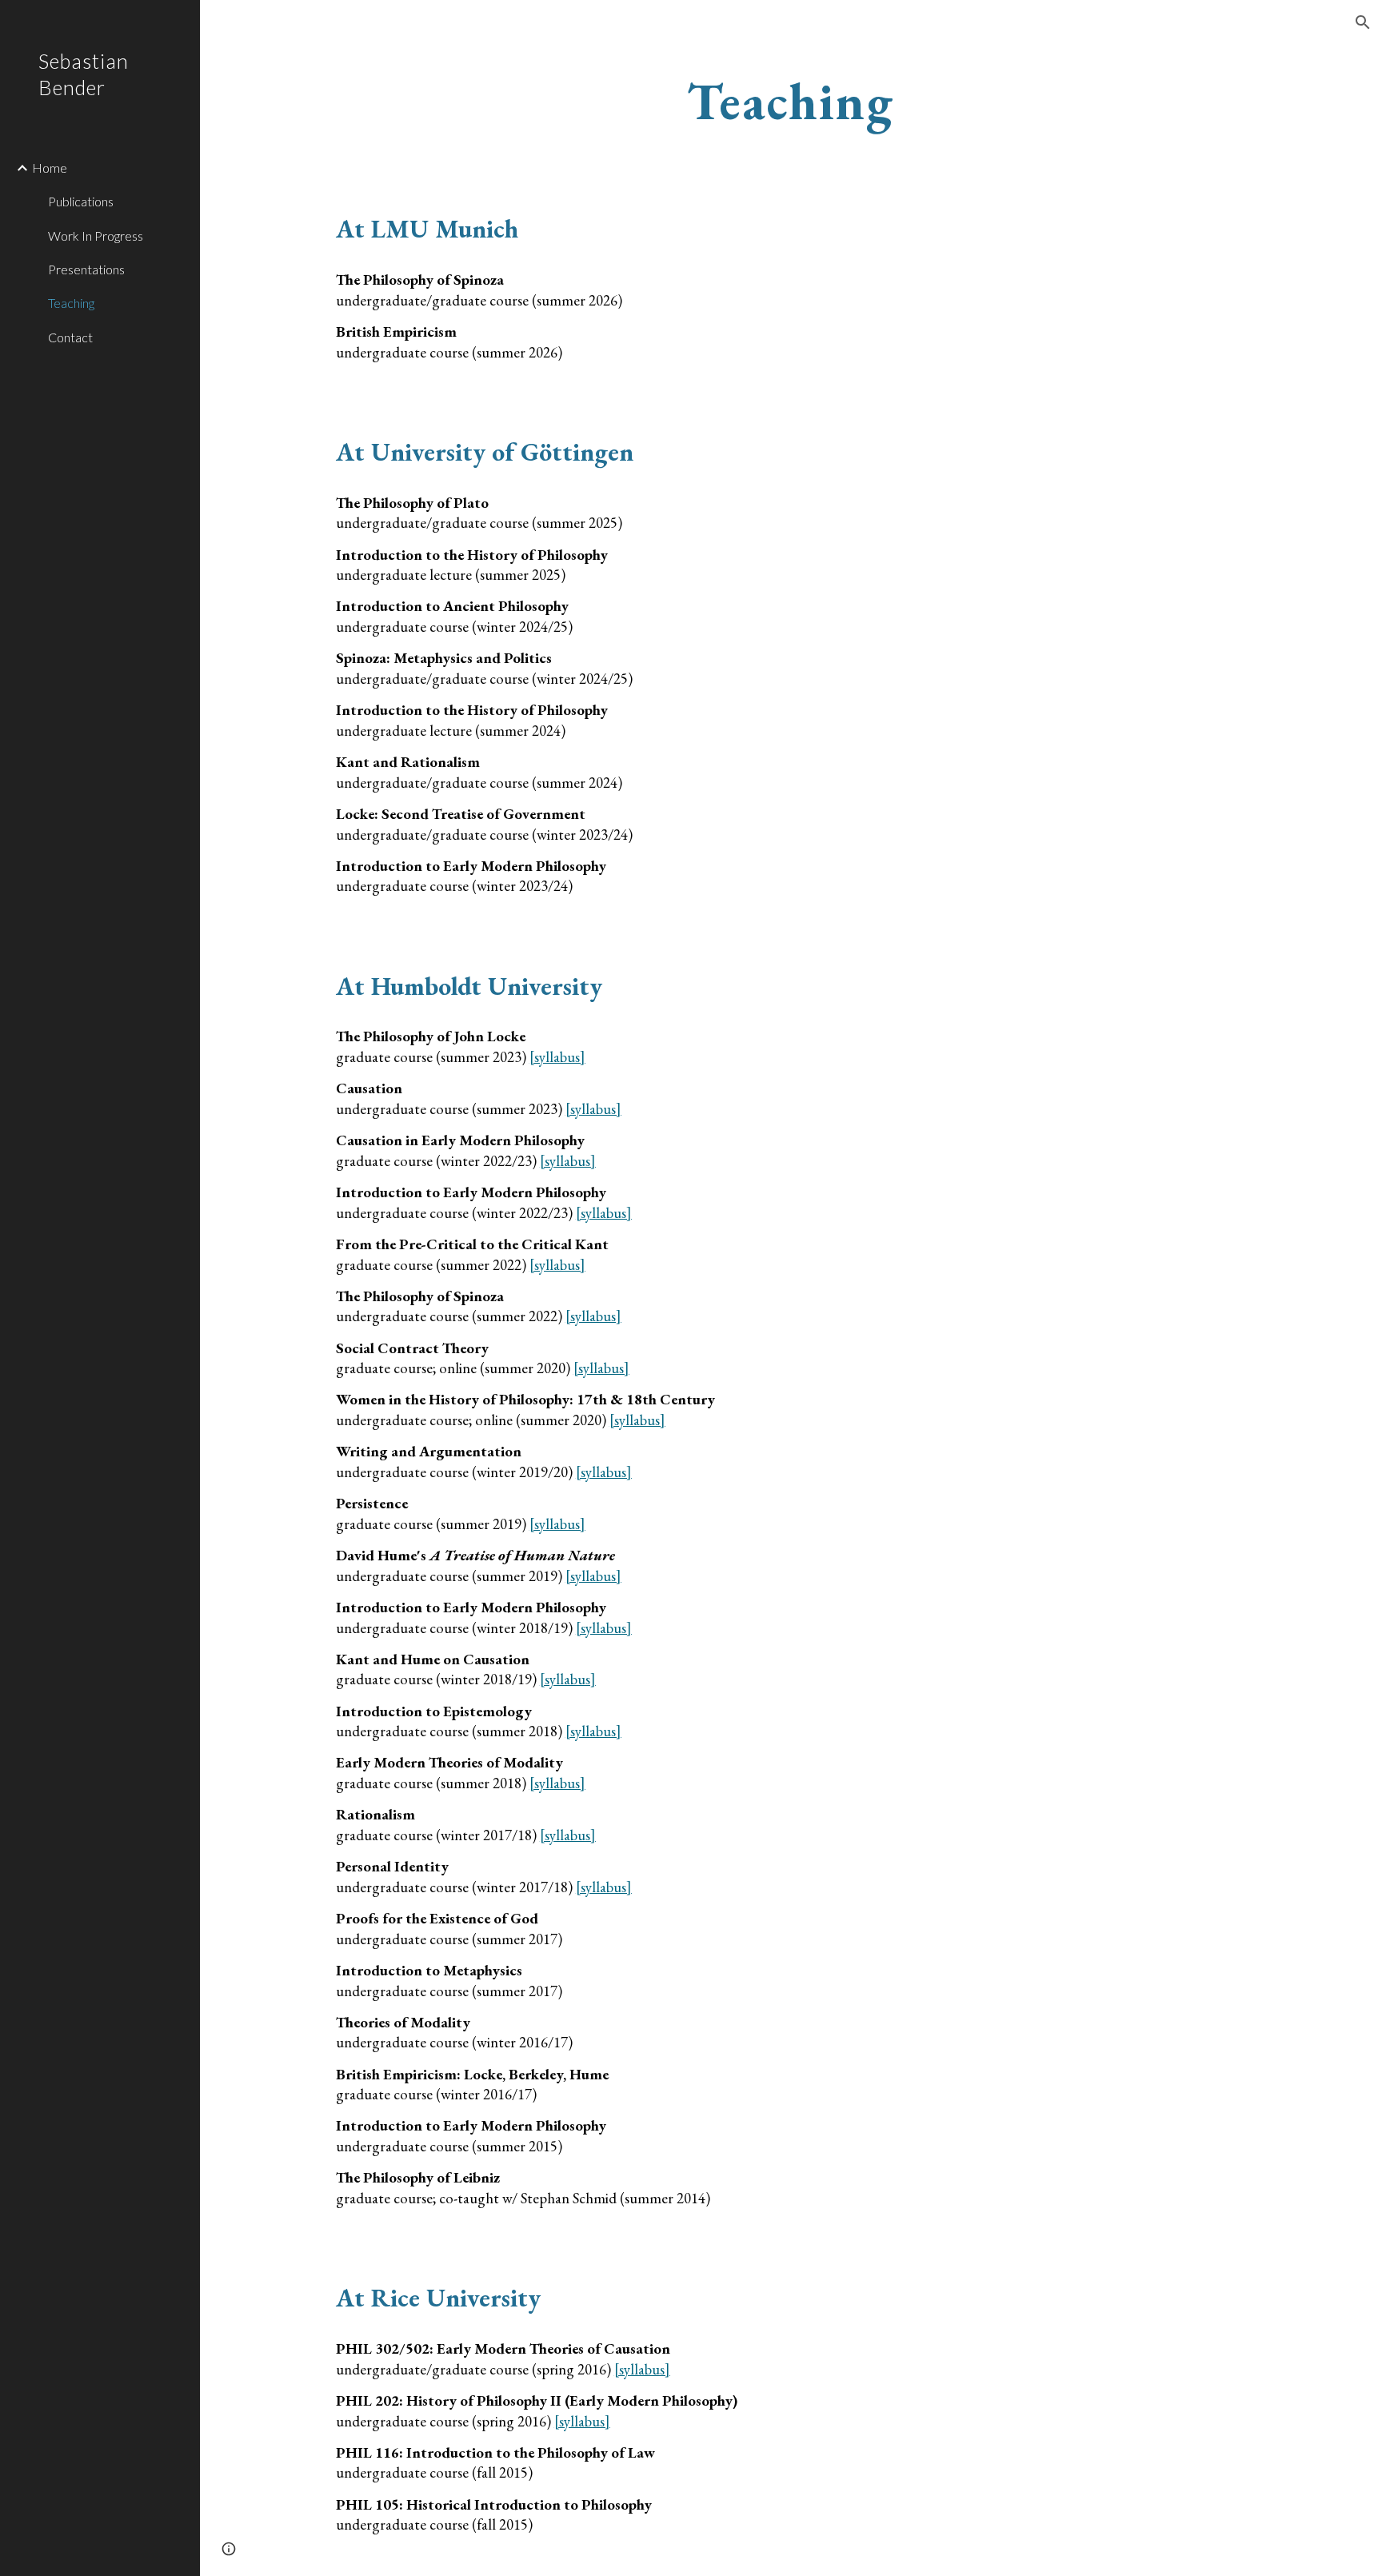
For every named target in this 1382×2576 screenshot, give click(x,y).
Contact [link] (70, 337)
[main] (791, 102)
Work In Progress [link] (96, 236)
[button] (1363, 22)
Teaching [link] (71, 303)
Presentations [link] (86, 269)
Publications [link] (81, 201)
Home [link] (50, 168)
